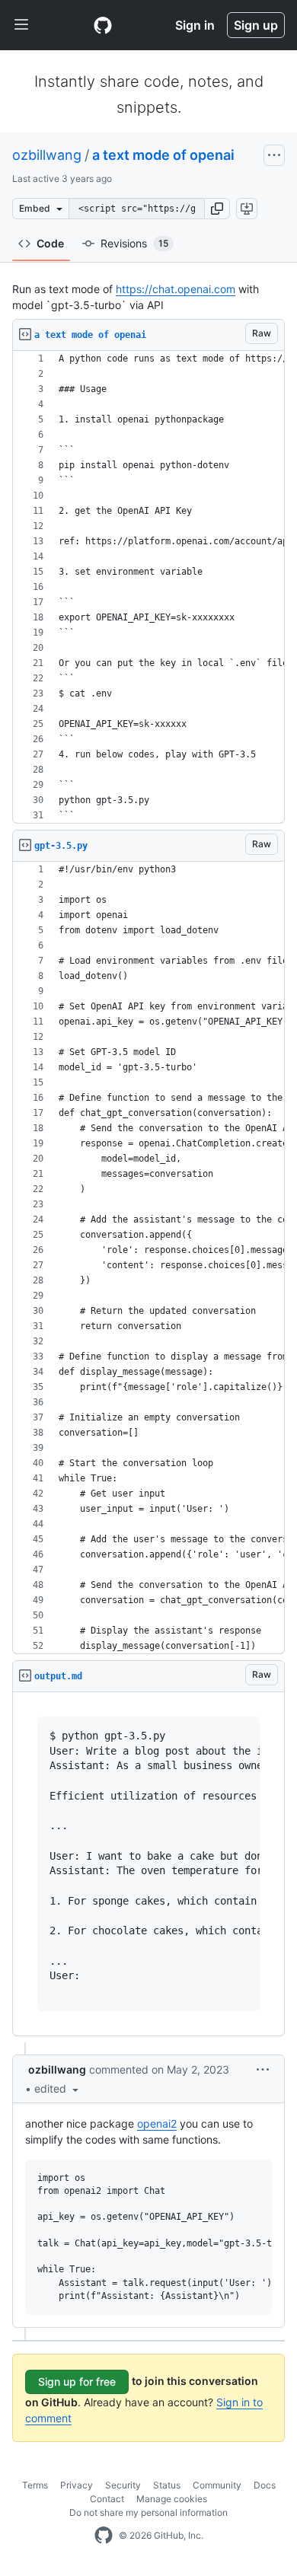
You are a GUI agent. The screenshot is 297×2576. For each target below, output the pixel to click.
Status (167, 2485)
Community (217, 2485)
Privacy (77, 2485)
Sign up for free (77, 2382)
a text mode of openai (163, 155)
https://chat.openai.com (176, 289)
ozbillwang (47, 155)
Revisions (134, 243)
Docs (265, 2485)
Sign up (256, 25)
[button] (217, 209)
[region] (148, 587)
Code (50, 243)
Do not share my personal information (148, 2512)
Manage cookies (172, 2499)
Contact (107, 2499)
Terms (35, 2485)
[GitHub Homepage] (104, 2536)
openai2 (157, 2123)
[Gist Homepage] (103, 25)
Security (123, 2485)
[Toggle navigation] (21, 25)
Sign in (195, 25)
